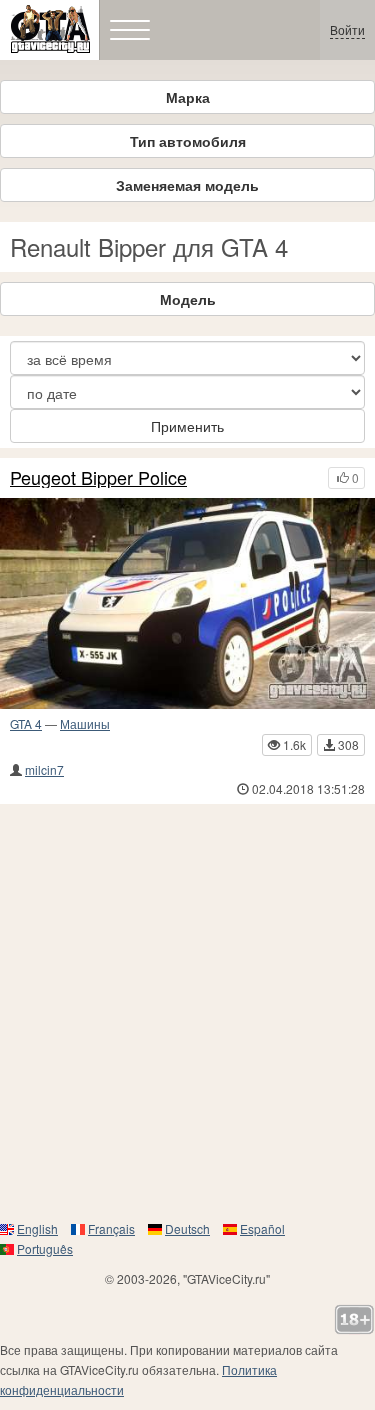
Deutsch (187, 1228)
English (37, 1228)
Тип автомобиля (188, 141)
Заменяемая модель (187, 185)
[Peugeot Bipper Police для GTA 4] (187, 603)
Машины (85, 723)
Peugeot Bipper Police (98, 478)
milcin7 (44, 769)
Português (45, 1248)
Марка (188, 97)
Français (111, 1228)
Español (262, 1228)
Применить (187, 426)
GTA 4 (26, 723)
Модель (188, 299)
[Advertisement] (187, 1011)
